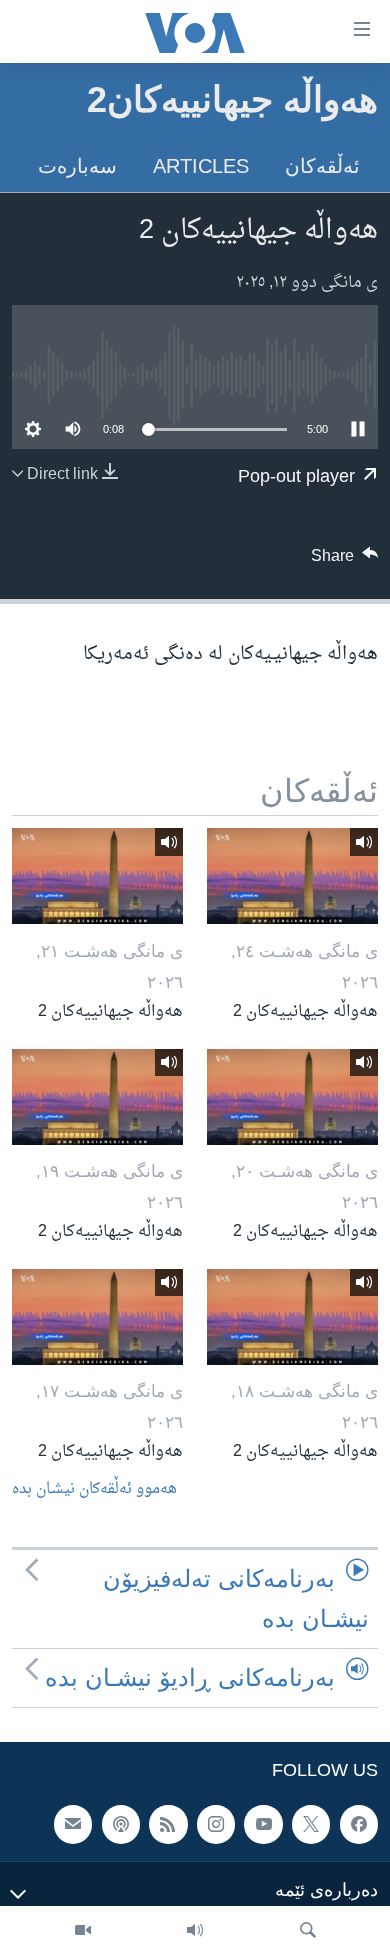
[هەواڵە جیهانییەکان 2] (292, 876)
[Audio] (195, 1931)
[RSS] (168, 1825)
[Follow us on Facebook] (359, 1825)
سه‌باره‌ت (77, 166)
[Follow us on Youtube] (263, 1825)
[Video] (83, 1931)
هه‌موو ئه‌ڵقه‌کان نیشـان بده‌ (94, 1489)
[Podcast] (121, 1825)
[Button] (345, 561)
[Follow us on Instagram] (216, 1825)
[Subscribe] (73, 1825)
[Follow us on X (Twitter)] (311, 1825)
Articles (201, 166)
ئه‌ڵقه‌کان (322, 166)
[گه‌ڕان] (308, 1931)
